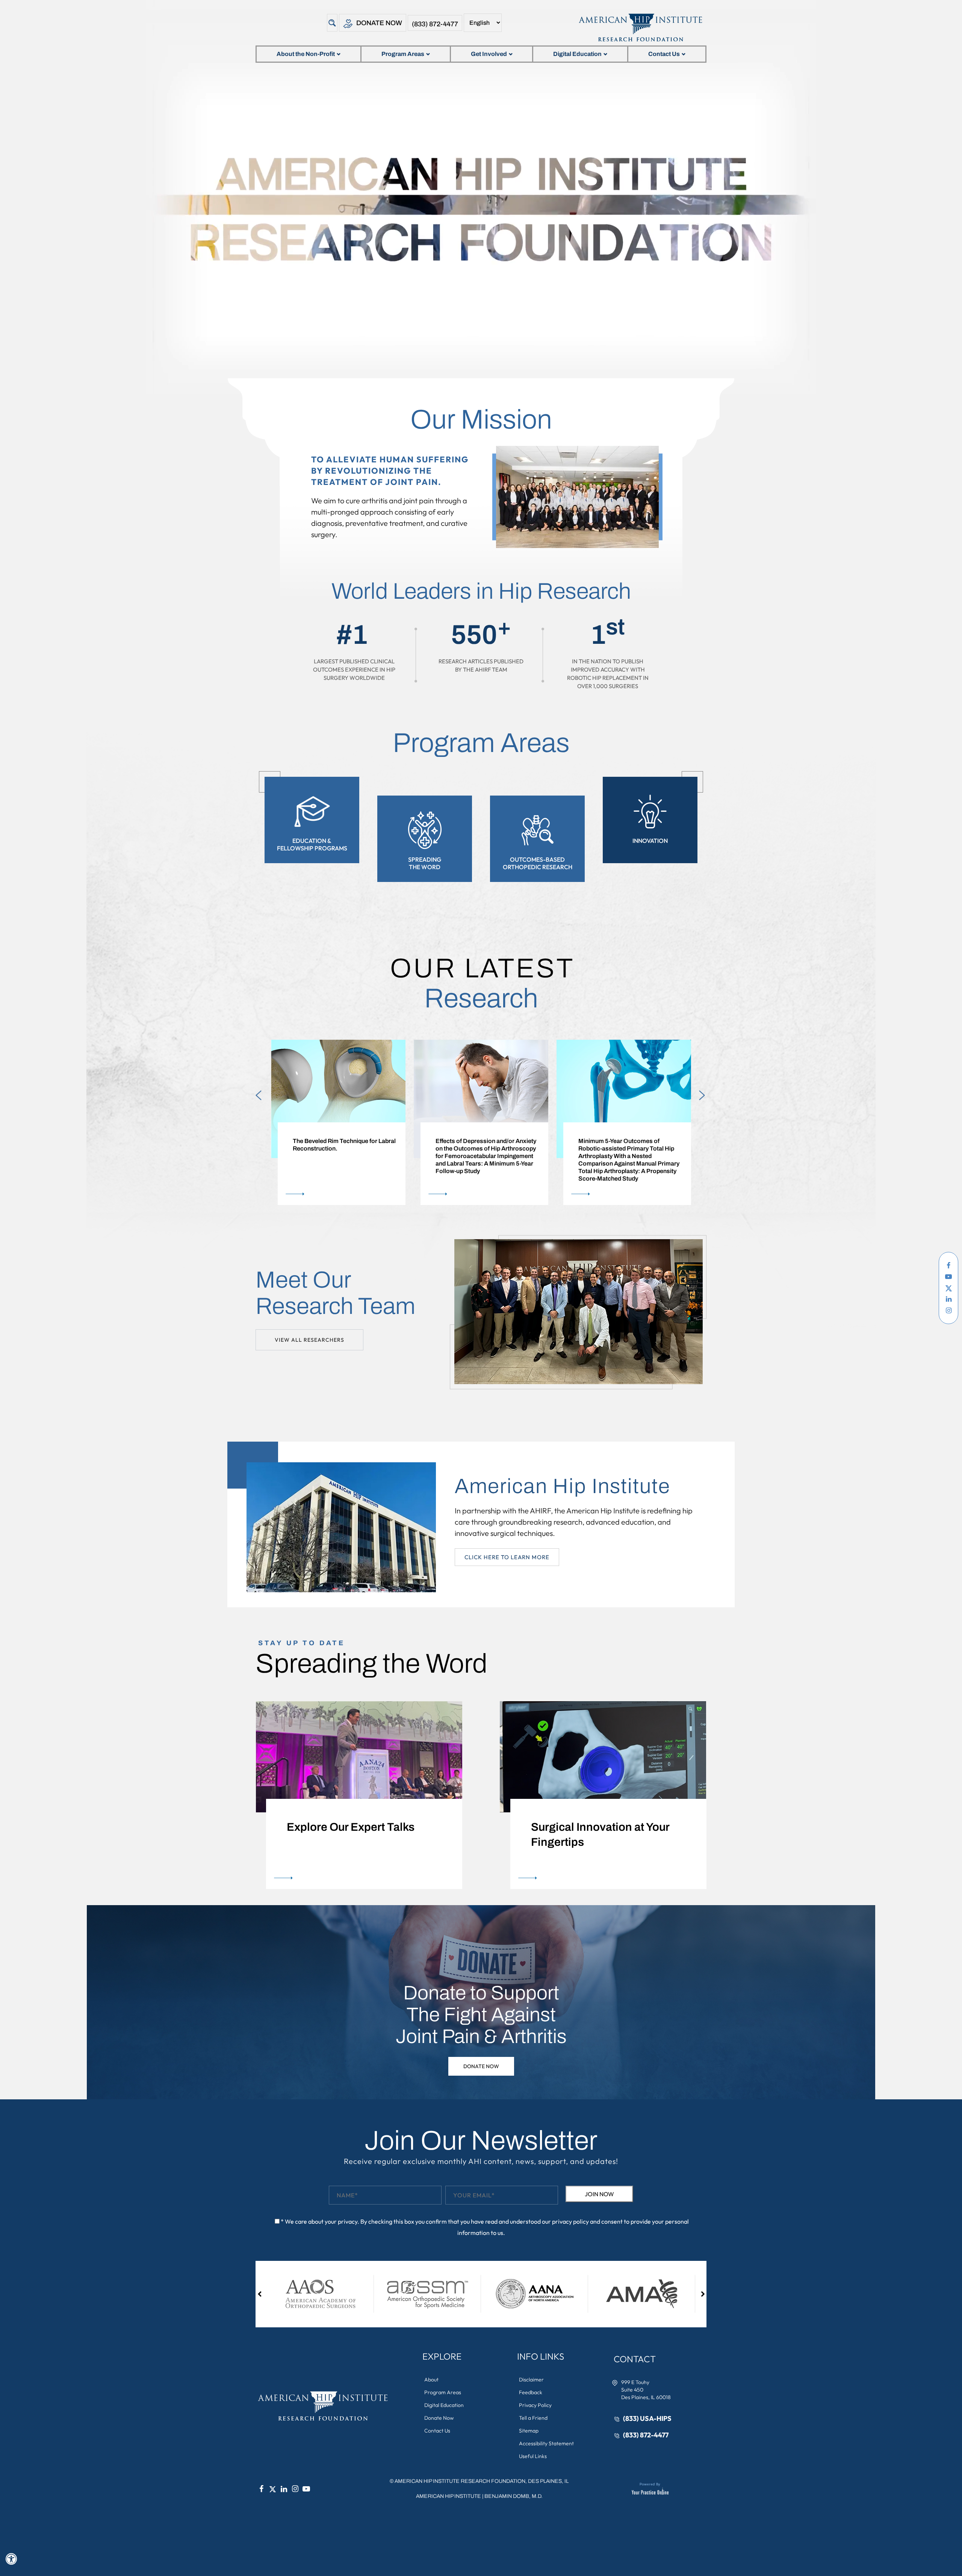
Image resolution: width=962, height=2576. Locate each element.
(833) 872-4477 (435, 24)
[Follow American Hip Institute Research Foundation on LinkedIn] (948, 1299)
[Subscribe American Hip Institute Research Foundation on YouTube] (948, 1277)
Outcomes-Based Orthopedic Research (538, 863)
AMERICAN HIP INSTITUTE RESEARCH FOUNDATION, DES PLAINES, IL (482, 2481)
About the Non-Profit (306, 54)
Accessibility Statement (546, 2443)
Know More (296, 1194)
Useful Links (533, 2456)
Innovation (650, 841)
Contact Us (664, 54)
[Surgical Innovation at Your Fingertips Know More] (603, 1756)
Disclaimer (531, 2380)
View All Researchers (309, 1340)
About (431, 2380)
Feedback (531, 2392)
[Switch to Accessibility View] (11, 2559)
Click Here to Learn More (507, 1557)
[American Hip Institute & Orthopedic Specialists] (640, 27)
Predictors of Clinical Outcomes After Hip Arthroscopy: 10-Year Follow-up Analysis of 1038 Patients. (630, 1148)
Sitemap (529, 2431)
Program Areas (403, 54)
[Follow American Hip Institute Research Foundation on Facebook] (948, 1265)
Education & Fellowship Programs (312, 844)
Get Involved (489, 54)
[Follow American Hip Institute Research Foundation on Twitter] (948, 1288)
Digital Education (577, 54)
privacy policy (570, 2221)
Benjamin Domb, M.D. (514, 2496)
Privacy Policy (535, 2405)
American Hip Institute (448, 2496)
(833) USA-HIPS (647, 2418)
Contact (635, 2359)
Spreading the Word (425, 863)
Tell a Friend (533, 2418)
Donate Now (379, 23)
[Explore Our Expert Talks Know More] (359, 1756)
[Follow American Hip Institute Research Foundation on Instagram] (948, 1311)
